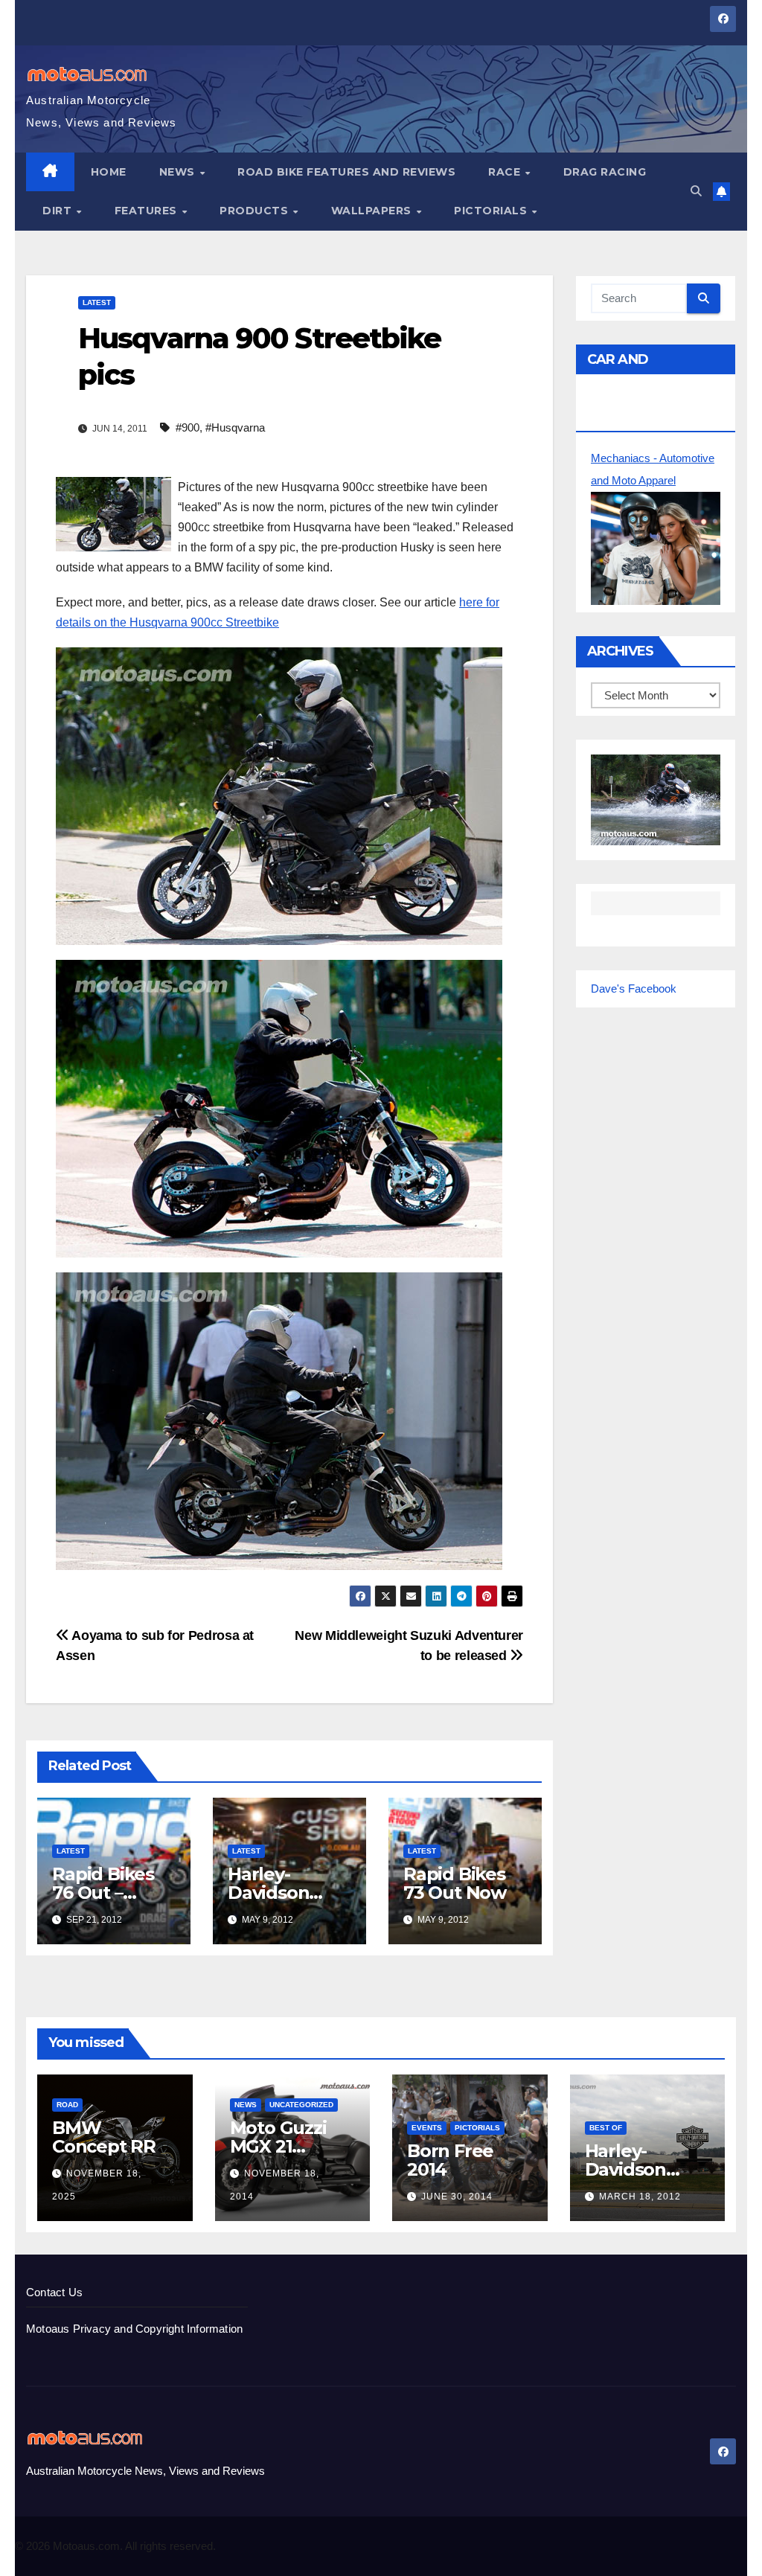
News (179, 172)
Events (427, 2128)
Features (148, 211)
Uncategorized (301, 2105)
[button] (696, 191)
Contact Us (54, 2292)
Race (506, 172)
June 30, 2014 (457, 2197)
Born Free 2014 (450, 2160)
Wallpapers (373, 211)
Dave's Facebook (634, 989)
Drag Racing (605, 172)
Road (67, 2105)
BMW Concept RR (104, 2137)
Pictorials (492, 211)
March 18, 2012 (640, 2197)
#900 (188, 427)
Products (256, 211)
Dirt (59, 211)
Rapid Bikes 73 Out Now (455, 1883)
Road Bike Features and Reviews (346, 172)
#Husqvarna (235, 427)
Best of (606, 2128)
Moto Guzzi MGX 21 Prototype (278, 2146)
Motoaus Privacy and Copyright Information (134, 2329)
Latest (97, 302)
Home (109, 172)
